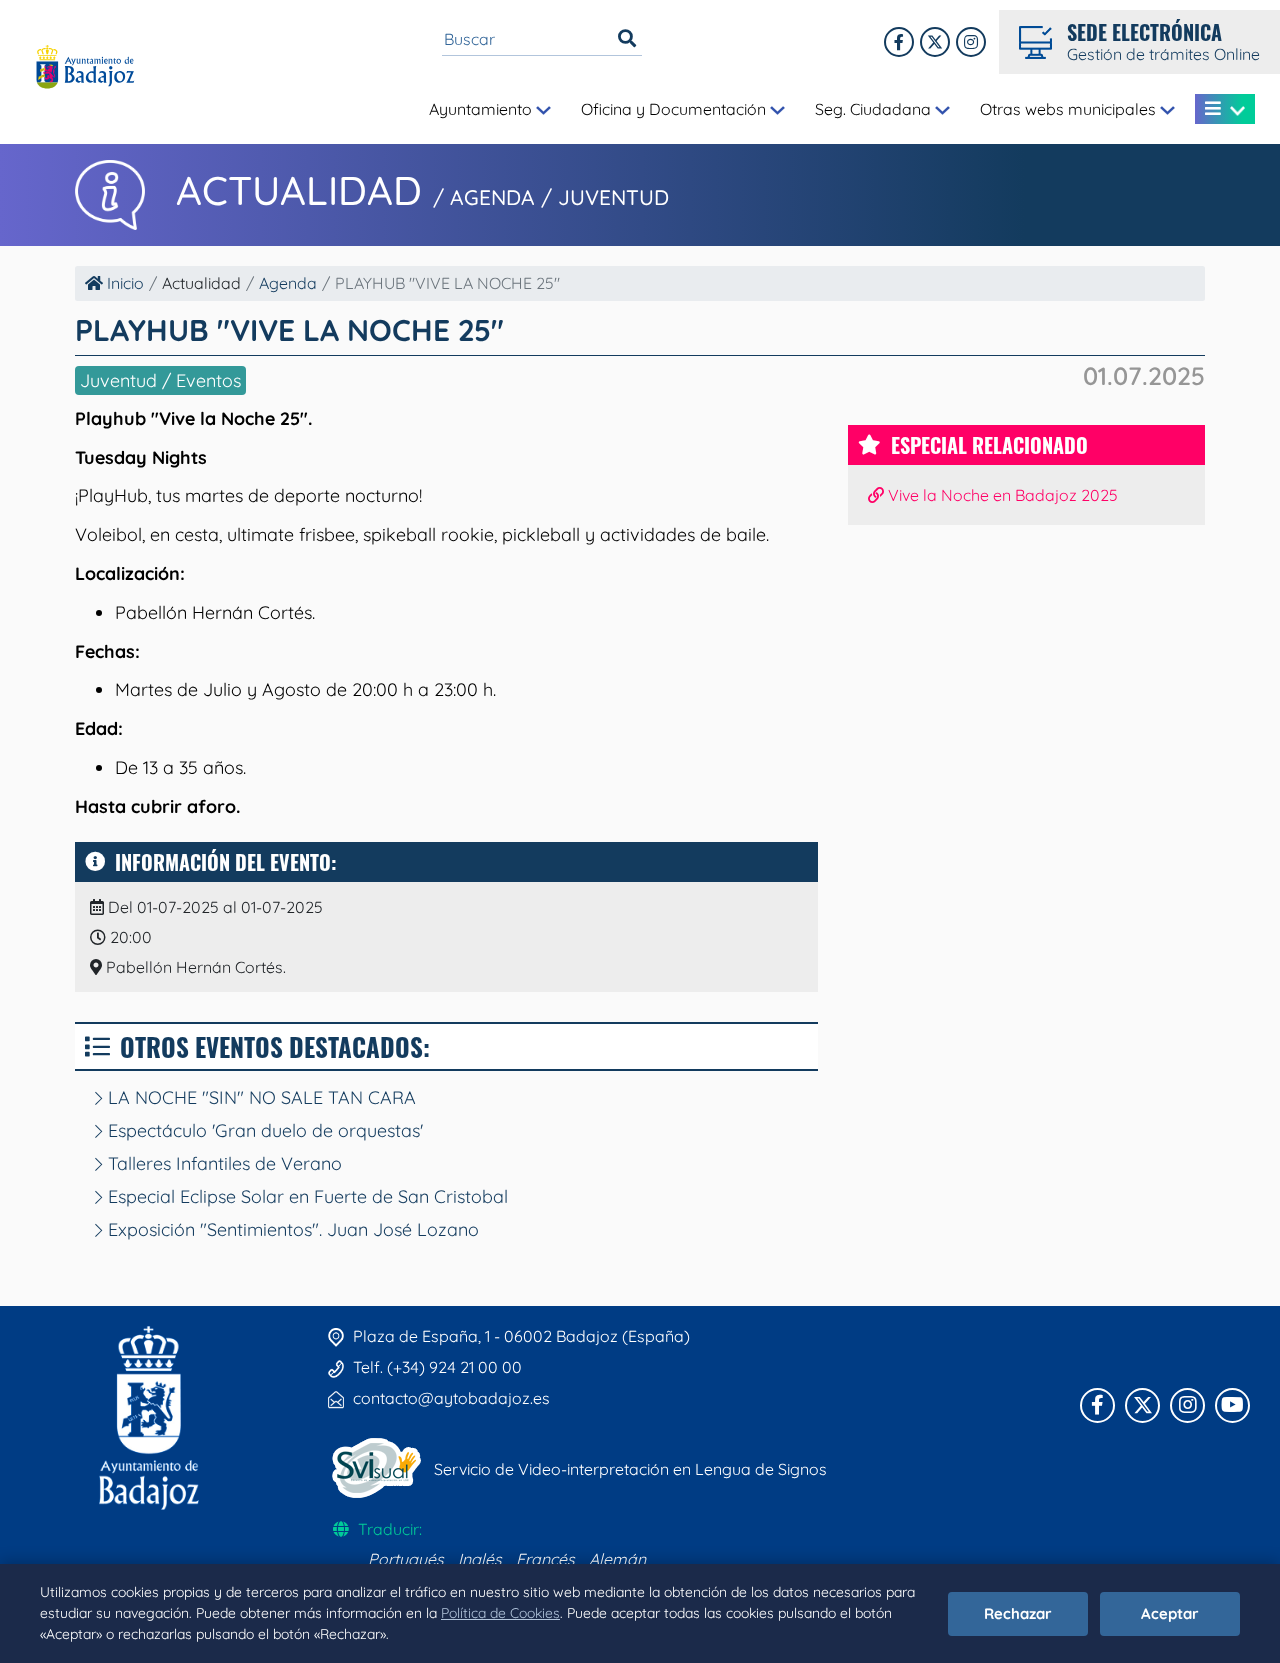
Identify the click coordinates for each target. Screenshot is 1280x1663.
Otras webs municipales (1070, 109)
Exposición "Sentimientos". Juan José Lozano (291, 1229)
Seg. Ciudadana (875, 109)
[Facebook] (899, 42)
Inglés (480, 1559)
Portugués (406, 1559)
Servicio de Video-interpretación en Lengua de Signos (630, 1469)
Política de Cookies (500, 1613)
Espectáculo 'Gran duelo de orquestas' (263, 1130)
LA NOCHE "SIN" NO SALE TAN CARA (259, 1097)
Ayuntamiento (482, 109)
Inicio (123, 283)
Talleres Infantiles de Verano (222, 1163)
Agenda (288, 283)
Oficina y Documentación (675, 109)
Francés (545, 1559)
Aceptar (1170, 1613)
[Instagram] (971, 42)
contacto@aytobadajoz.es (451, 1398)
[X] (935, 42)
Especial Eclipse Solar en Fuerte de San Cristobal (305, 1196)
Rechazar (1018, 1613)
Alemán (617, 1559)
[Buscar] (627, 39)
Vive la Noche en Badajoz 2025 (1001, 495)
